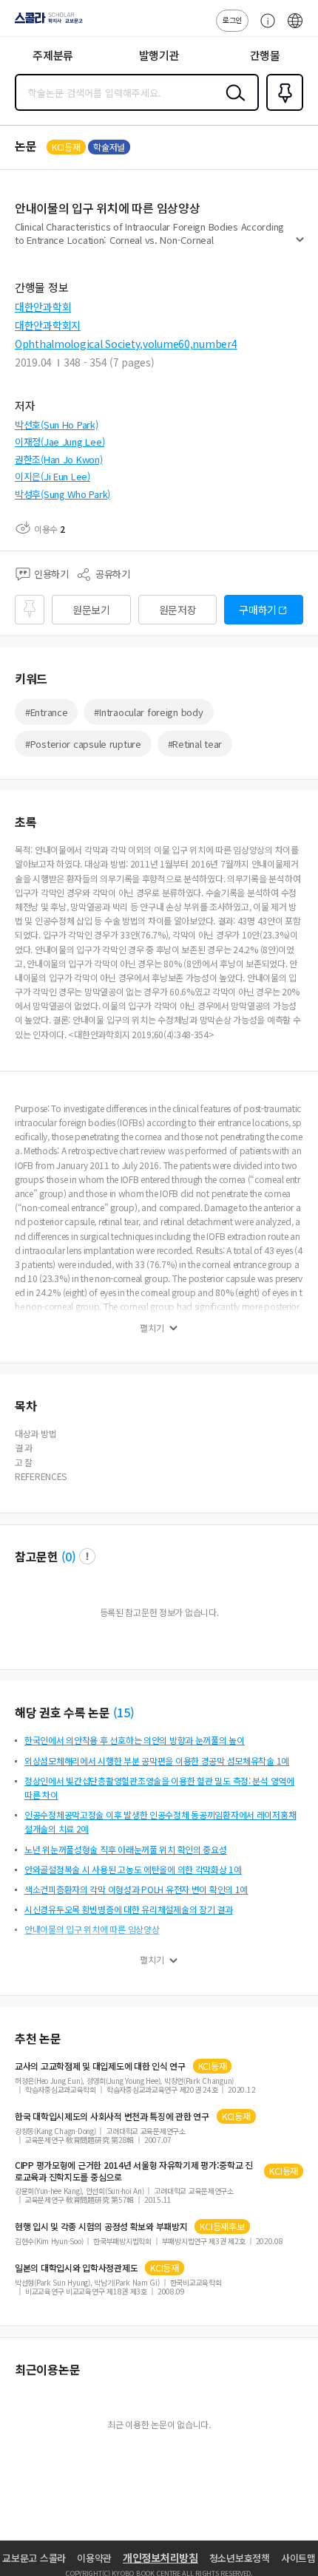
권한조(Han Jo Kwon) (59, 459)
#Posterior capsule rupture (83, 744)
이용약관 (94, 2558)
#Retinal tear (195, 744)
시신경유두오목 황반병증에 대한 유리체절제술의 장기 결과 (129, 1909)
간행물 (265, 55)
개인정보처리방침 (160, 2558)
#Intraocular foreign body (148, 712)
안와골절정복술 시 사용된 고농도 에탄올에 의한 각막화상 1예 (133, 1869)
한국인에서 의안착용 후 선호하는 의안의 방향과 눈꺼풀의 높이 (135, 1740)
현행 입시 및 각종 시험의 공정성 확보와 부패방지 (101, 2226)
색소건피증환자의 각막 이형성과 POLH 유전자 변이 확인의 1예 (136, 1889)
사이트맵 (298, 2558)
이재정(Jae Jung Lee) (60, 442)
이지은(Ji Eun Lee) (53, 476)
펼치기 (300, 245)
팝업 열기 (87, 1556)
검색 (232, 104)
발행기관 (159, 55)
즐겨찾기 (282, 109)
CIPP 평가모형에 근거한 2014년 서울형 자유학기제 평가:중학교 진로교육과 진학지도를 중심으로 (134, 2171)
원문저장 (178, 610)
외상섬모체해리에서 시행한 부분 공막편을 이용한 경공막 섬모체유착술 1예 (157, 1761)
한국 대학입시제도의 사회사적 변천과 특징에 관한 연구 (112, 2116)
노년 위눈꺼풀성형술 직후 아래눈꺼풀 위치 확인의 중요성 (126, 1849)
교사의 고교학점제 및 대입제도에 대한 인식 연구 (100, 2066)
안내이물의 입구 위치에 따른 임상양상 (92, 1929)
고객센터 (264, 28)
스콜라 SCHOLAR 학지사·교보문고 (46, 23)
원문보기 (91, 610)
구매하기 (258, 610)
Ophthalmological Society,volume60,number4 (126, 344)
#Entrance (46, 712)
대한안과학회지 (48, 325)
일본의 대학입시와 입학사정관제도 (76, 2268)
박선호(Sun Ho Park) (57, 425)
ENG (295, 28)
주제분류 (53, 55)
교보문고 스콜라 (34, 2558)
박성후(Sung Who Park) (62, 494)
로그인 (232, 20)
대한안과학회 (43, 307)
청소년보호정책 (240, 2558)
